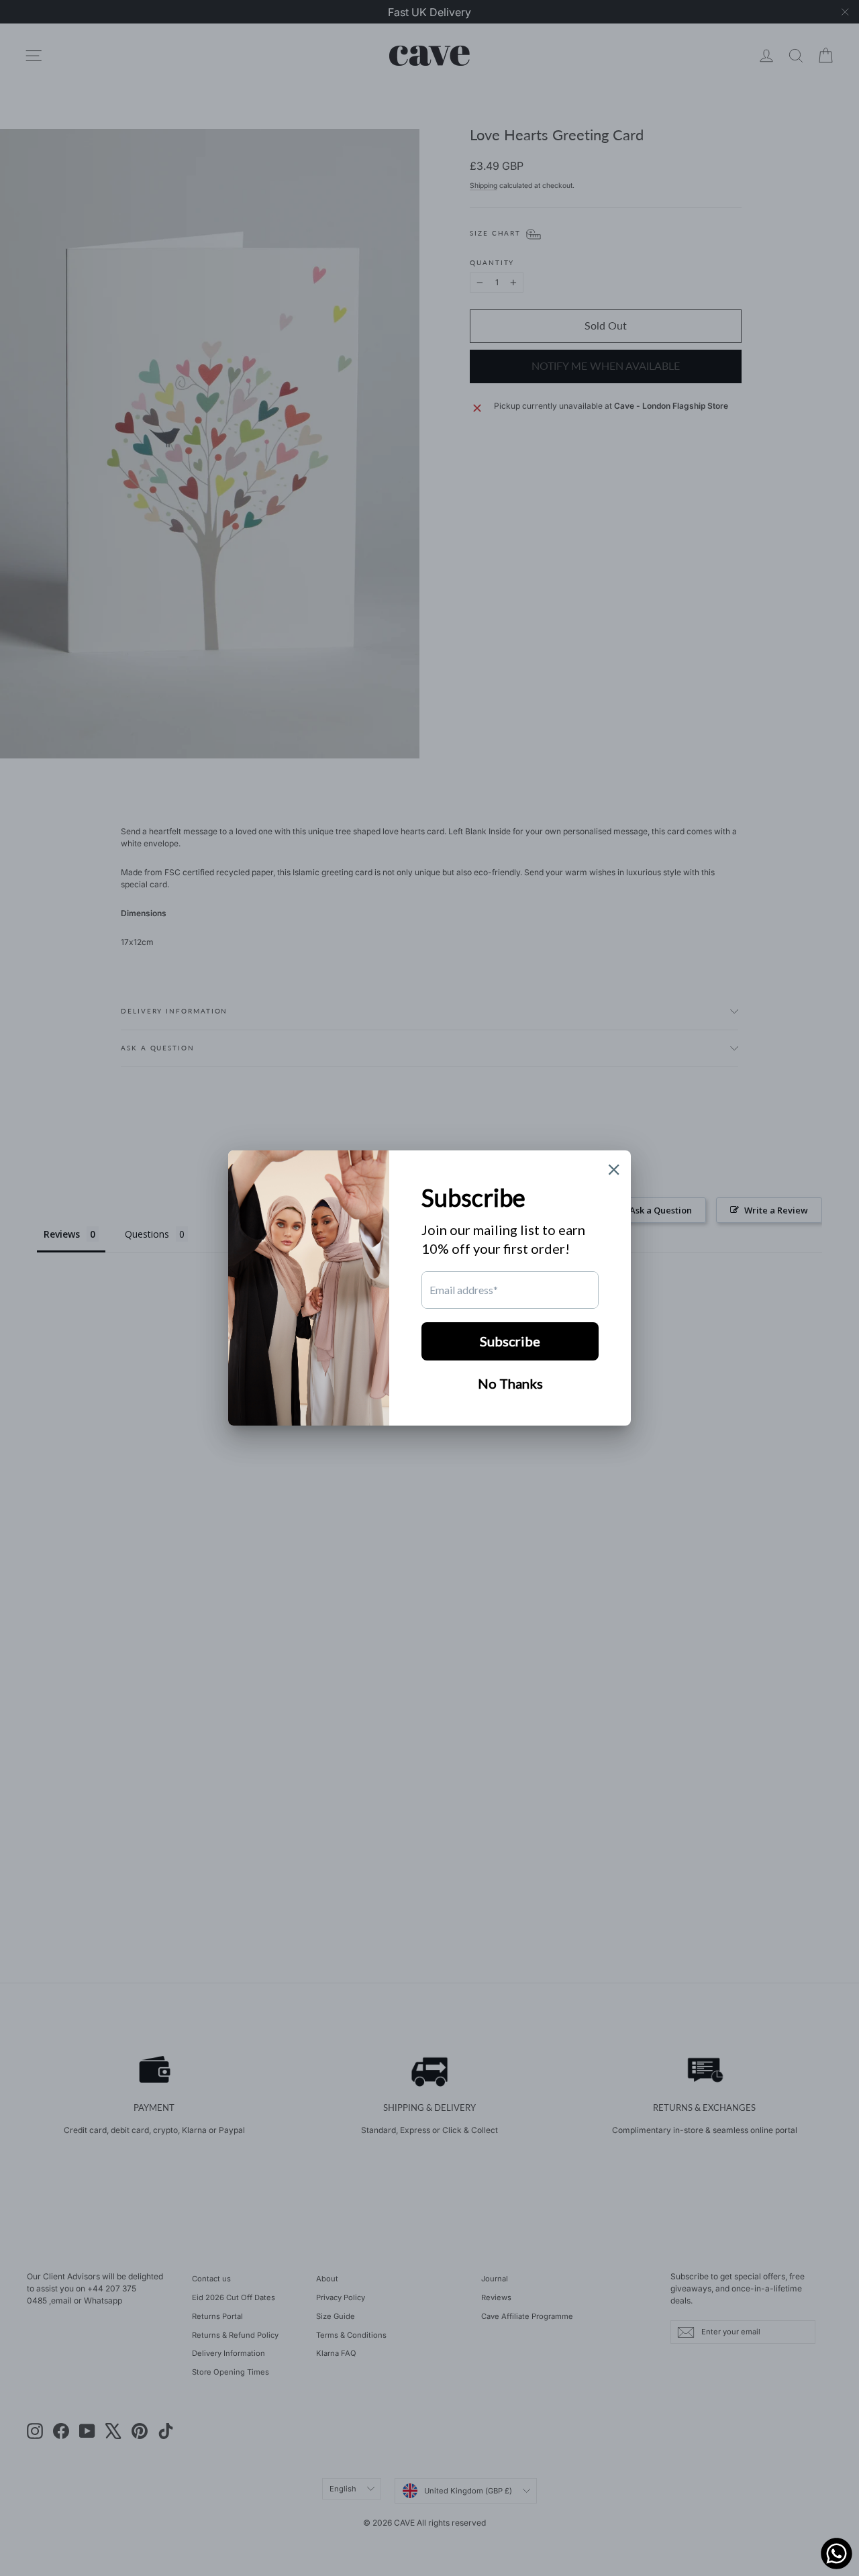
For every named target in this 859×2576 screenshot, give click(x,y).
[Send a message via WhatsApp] (837, 2554)
